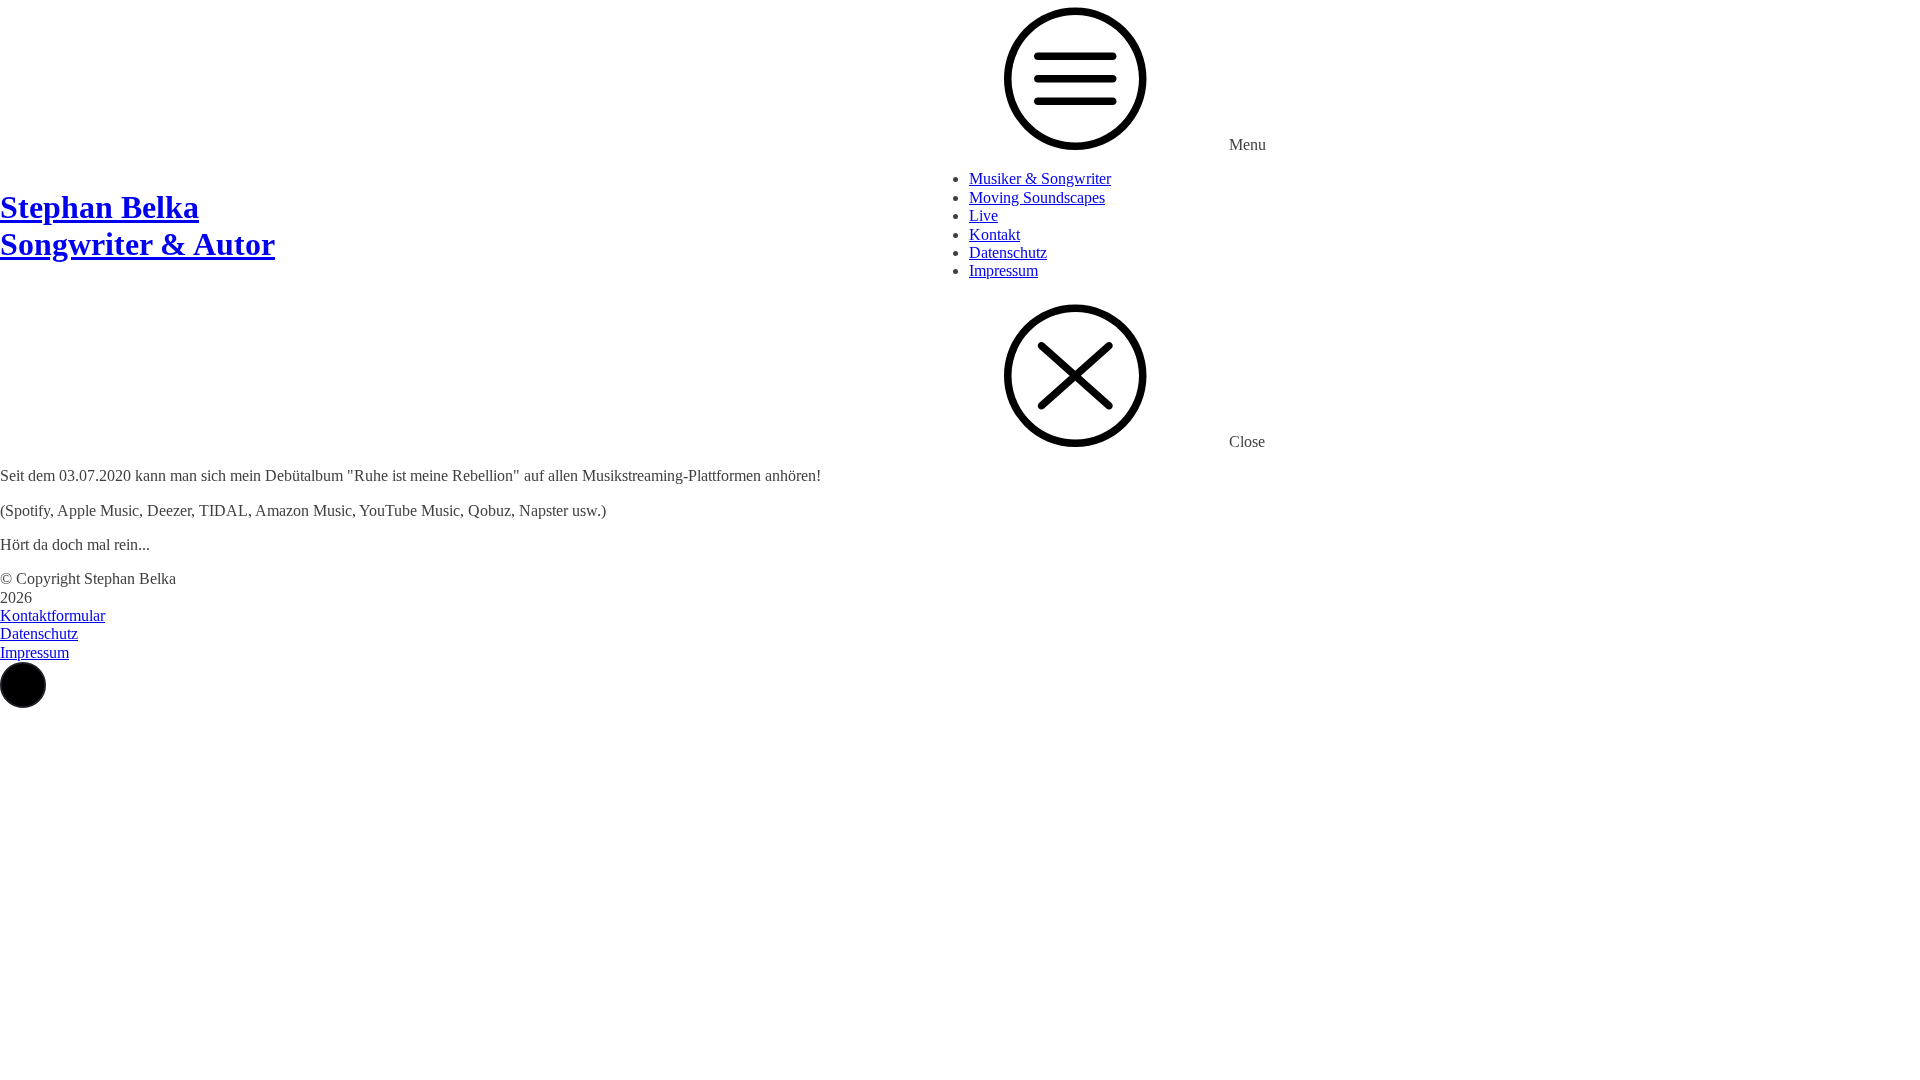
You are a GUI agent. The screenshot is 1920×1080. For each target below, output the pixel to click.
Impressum (1003, 270)
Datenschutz (1008, 252)
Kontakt (994, 234)
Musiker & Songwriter (1040, 178)
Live (983, 215)
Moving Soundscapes (1037, 197)
